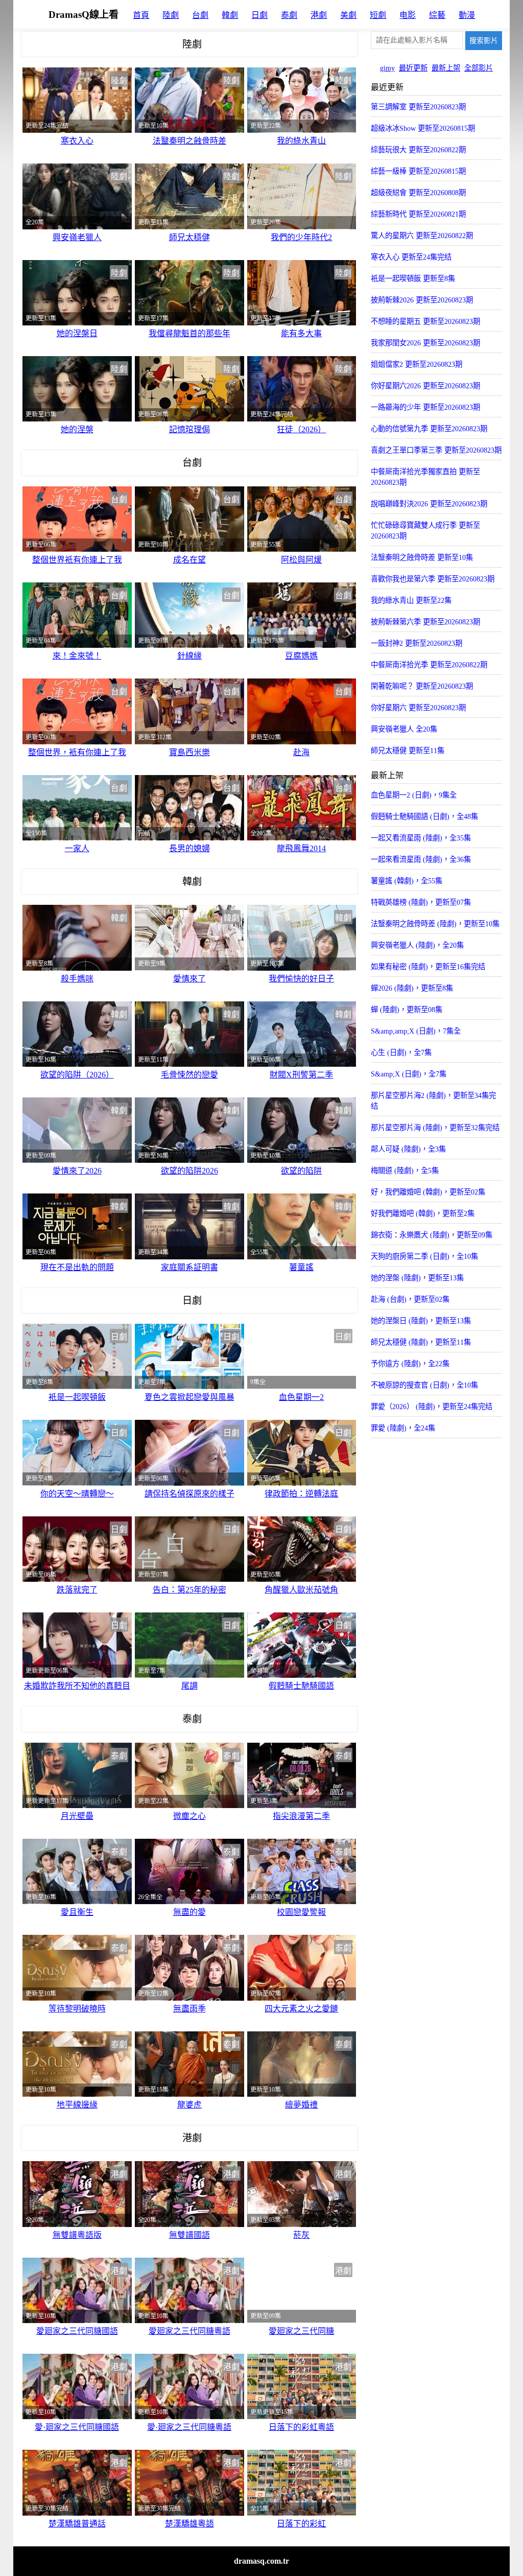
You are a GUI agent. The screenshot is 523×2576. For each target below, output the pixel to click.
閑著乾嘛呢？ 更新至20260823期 (422, 686)
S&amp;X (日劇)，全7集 (409, 1074)
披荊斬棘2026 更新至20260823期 (422, 300)
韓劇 (230, 15)
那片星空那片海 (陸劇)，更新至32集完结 (435, 1128)
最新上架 (446, 68)
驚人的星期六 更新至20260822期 (422, 236)
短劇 (378, 15)
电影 (408, 15)
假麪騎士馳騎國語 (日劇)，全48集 (424, 816)
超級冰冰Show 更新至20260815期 (423, 128)
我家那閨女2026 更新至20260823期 (425, 343)
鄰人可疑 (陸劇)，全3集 (408, 1149)
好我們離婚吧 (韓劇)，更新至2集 (423, 1213)
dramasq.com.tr (261, 2561)
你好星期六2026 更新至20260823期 (425, 386)
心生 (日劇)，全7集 (401, 1052)
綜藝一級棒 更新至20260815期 (418, 171)
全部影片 (479, 68)
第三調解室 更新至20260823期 (418, 107)
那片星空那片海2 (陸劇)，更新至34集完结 (433, 1101)
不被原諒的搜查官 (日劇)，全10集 (424, 1385)
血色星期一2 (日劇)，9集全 (414, 795)
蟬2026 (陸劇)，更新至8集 (412, 988)
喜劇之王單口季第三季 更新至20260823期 (436, 450)
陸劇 (171, 15)
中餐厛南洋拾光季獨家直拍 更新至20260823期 (425, 477)
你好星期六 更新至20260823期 (418, 708)
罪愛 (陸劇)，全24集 (403, 1428)
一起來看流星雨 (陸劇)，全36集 (421, 859)
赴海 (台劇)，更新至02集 (410, 1299)
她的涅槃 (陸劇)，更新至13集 (417, 1278)
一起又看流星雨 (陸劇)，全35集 (421, 838)
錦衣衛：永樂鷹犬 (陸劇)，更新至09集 (432, 1235)
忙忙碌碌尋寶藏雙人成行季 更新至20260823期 (425, 531)
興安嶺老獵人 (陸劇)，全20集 (417, 945)
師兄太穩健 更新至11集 (408, 751)
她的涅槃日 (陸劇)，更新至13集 (421, 1321)
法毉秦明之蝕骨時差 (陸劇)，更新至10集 (435, 924)
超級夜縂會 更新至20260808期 (418, 193)
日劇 (259, 15)
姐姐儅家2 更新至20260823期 (417, 364)
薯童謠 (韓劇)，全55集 (407, 881)
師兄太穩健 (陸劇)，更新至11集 (421, 1342)
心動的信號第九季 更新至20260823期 (429, 429)
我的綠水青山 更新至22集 (411, 600)
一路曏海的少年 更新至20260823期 (425, 407)
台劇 (200, 15)
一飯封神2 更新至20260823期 (417, 643)
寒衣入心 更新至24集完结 (411, 257)
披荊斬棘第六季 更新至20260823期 (425, 622)
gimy (387, 68)
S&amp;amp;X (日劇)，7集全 (416, 1031)
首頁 (141, 15)
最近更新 (413, 68)
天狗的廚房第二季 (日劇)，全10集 (424, 1256)
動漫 (467, 15)
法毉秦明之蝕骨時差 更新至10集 (422, 557)
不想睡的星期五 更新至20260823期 (425, 321)
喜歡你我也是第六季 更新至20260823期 (433, 579)
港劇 (319, 15)
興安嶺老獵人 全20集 (404, 729)
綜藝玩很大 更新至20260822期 (418, 150)
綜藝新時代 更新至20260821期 (418, 214)
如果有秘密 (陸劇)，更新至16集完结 (428, 967)
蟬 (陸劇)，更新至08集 (407, 1010)
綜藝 (437, 15)
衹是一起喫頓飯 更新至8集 (413, 278)
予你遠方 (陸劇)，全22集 (410, 1364)
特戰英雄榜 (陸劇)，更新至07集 (421, 902)
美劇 (348, 15)
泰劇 (289, 15)
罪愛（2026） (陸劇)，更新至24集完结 (432, 1407)
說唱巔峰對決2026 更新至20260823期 (429, 504)
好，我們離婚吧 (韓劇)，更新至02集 (428, 1192)
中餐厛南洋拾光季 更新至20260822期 (429, 665)
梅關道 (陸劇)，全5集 (405, 1170)
